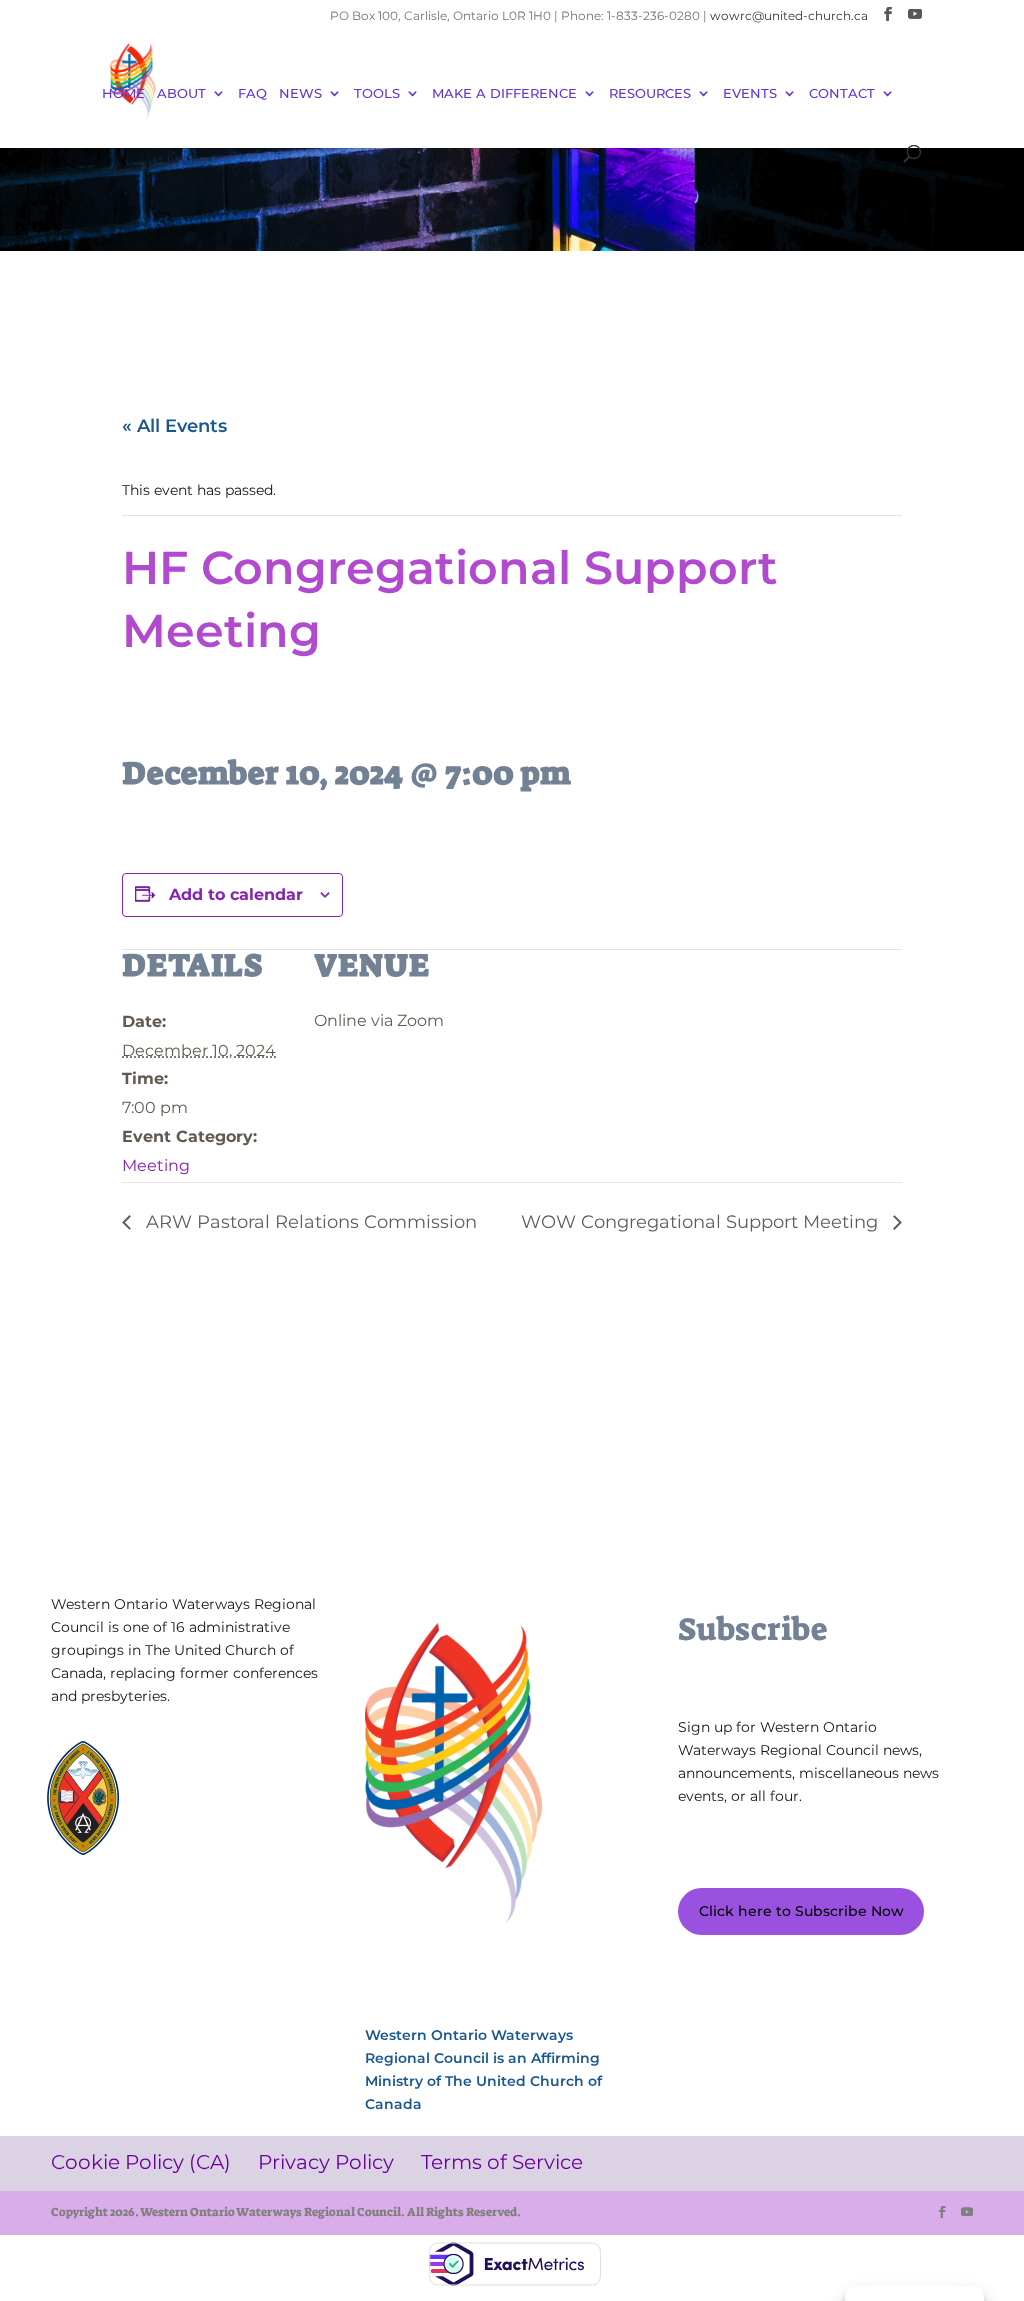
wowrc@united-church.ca (789, 15)
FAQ (252, 93)
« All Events (174, 426)
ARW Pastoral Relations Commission (309, 1222)
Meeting (156, 1165)
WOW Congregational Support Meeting (702, 1222)
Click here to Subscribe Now (801, 1911)
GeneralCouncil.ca (219, 1825)
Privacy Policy (214, 1939)
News (300, 93)
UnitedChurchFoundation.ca (220, 1806)
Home (123, 93)
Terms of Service (106, 1969)
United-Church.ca (218, 1768)
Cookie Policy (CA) (108, 1939)
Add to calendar (236, 894)
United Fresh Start (219, 1863)
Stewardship (202, 1844)
